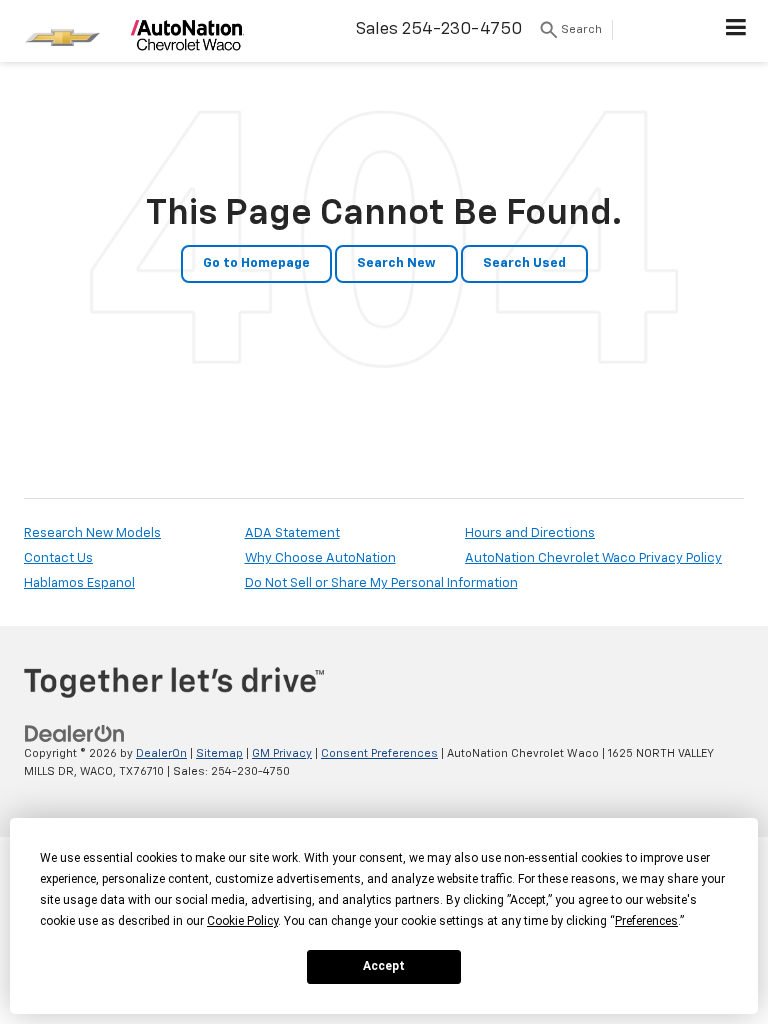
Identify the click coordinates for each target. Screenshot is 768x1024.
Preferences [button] (646, 921)
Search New (396, 263)
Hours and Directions (530, 533)
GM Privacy (282, 753)
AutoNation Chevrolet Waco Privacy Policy (593, 558)
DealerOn (161, 753)
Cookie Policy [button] (242, 921)
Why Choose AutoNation (320, 558)
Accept (384, 966)
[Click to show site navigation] (736, 31)
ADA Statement (292, 533)
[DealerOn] (75, 733)
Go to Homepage (256, 263)
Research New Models (92, 533)
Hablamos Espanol (79, 583)
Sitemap (219, 753)
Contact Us (58, 558)
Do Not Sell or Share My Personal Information (381, 583)
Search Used (524, 263)
